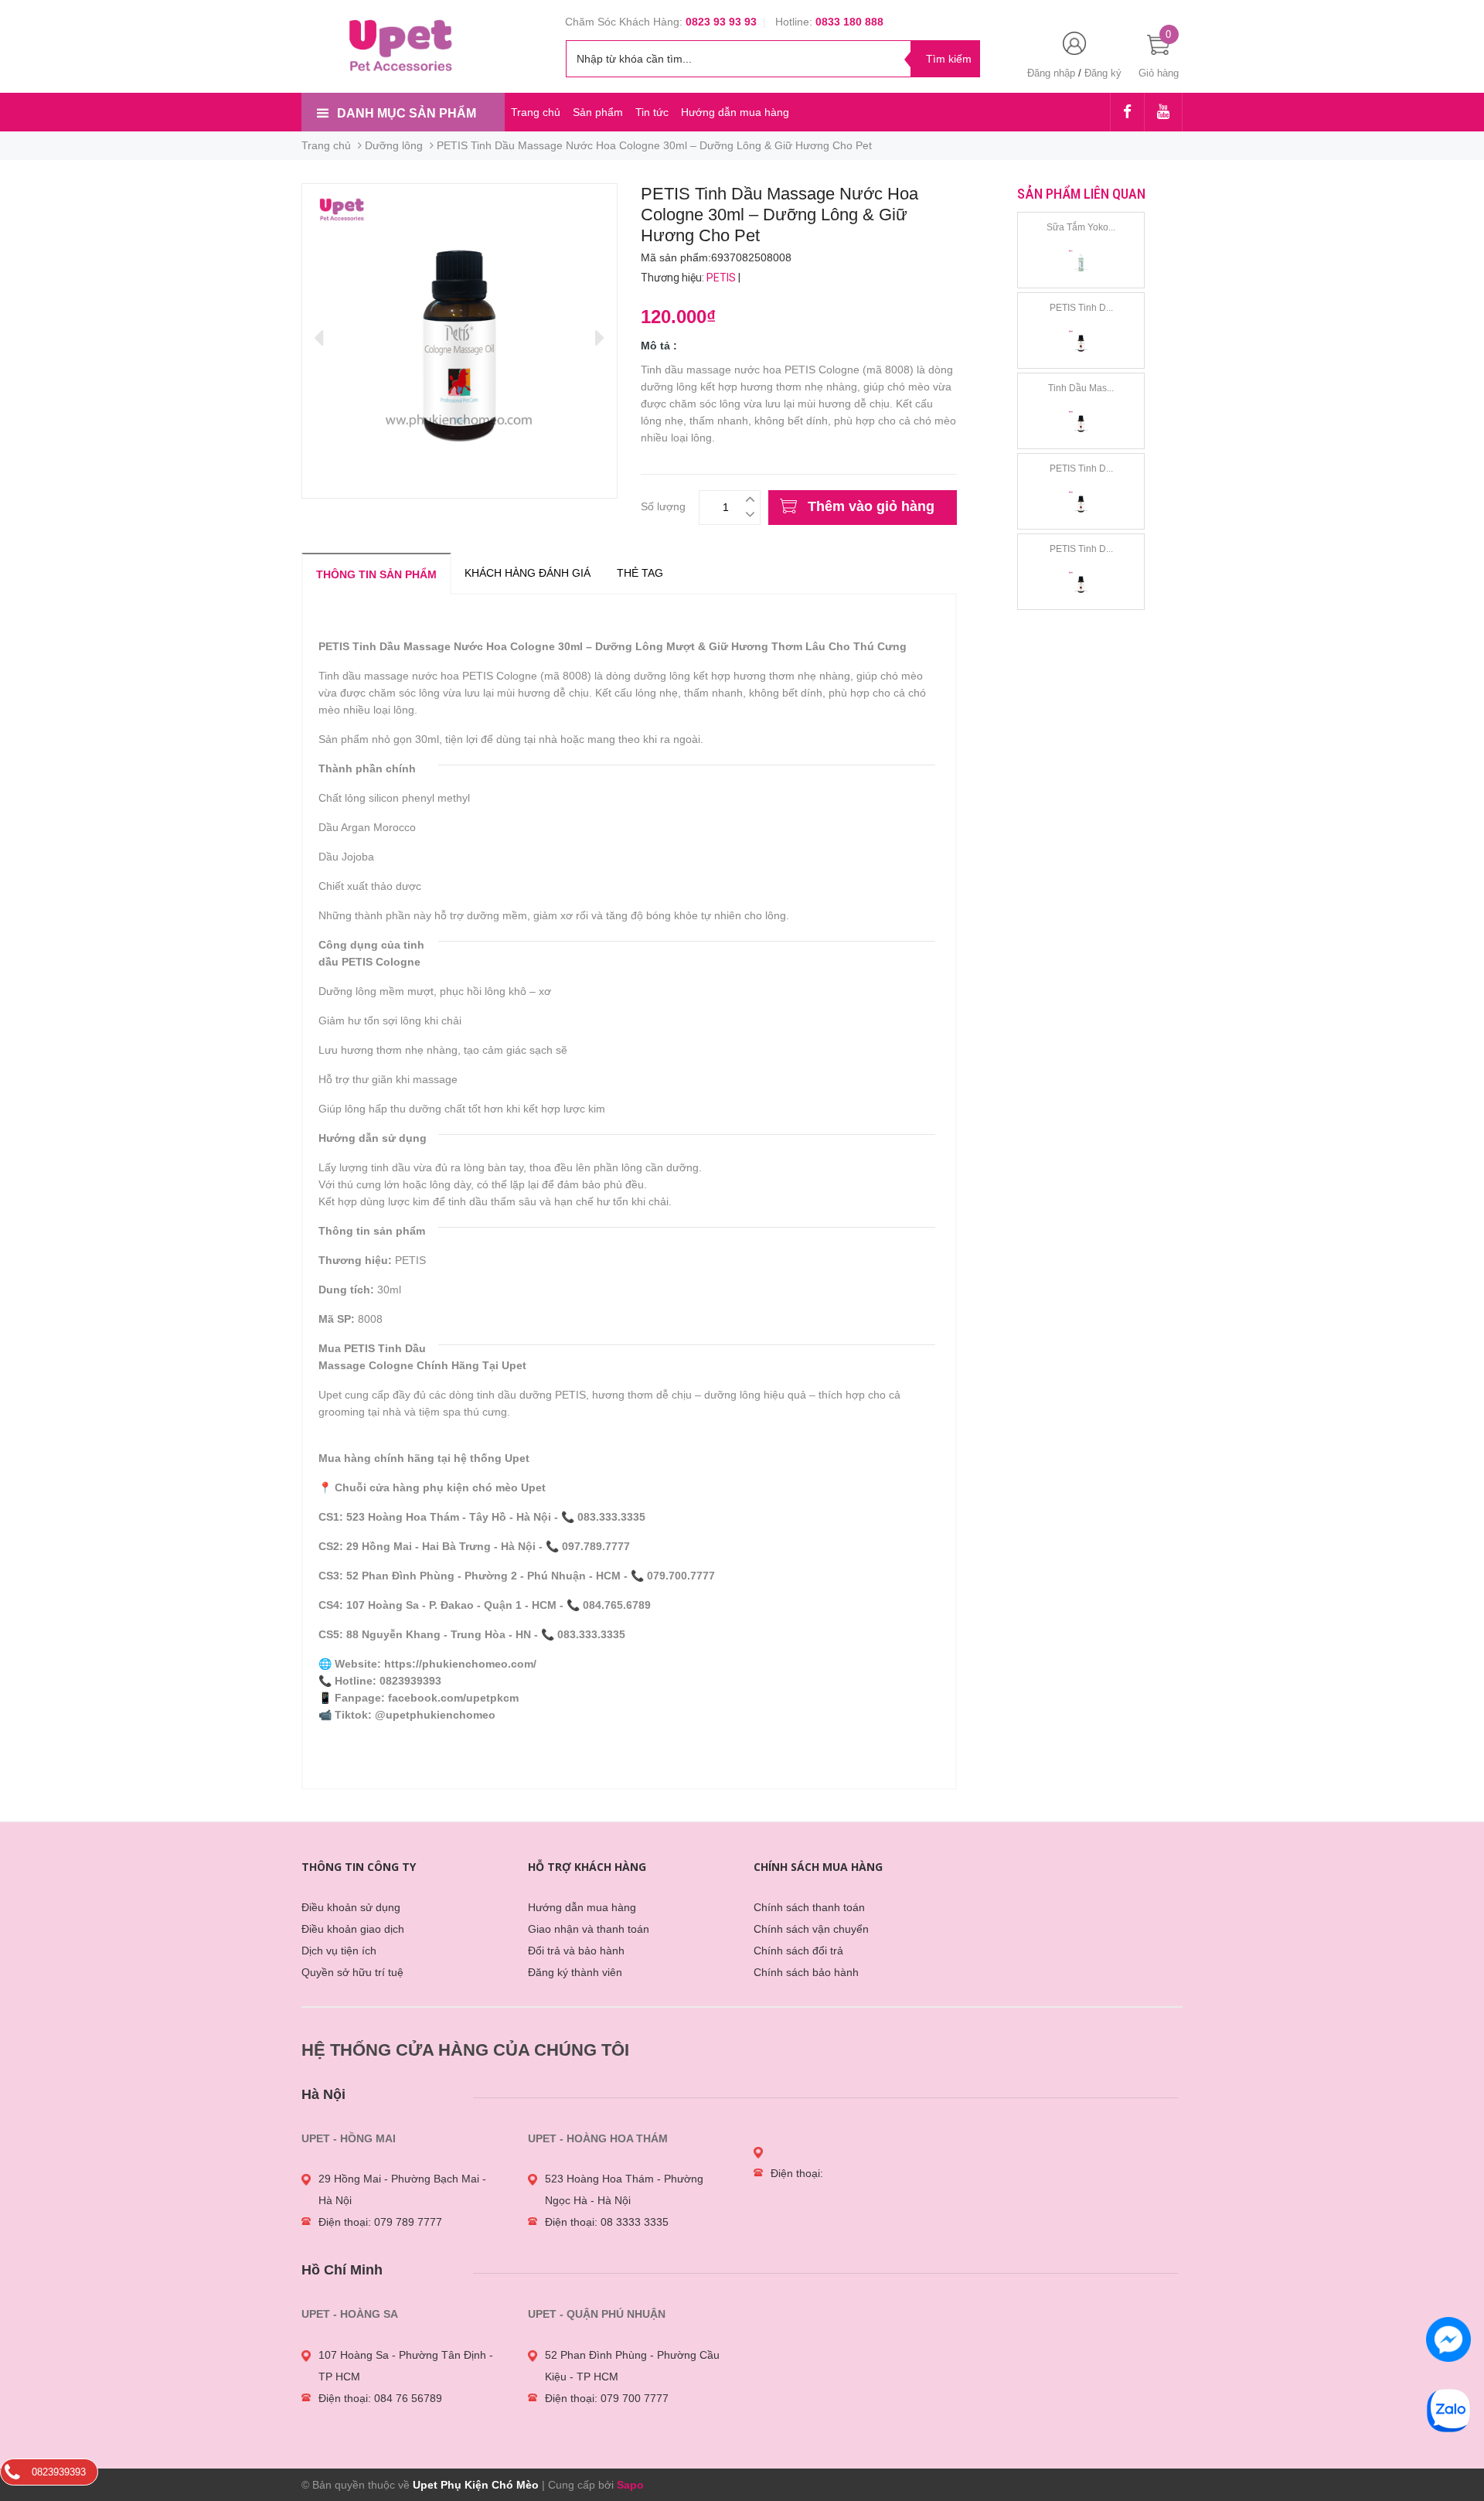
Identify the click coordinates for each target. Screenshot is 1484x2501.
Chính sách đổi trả (798, 1951)
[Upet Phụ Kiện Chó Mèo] (403, 44)
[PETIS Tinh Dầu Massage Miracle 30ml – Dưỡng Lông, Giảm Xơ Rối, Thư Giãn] (1081, 584)
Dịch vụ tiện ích (339, 1951)
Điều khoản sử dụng (351, 1907)
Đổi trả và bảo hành (576, 1951)
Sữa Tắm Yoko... (1081, 227)
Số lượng (663, 504)
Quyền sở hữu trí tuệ (352, 1972)
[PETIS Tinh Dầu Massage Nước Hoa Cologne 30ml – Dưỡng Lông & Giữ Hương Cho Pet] (1081, 342)
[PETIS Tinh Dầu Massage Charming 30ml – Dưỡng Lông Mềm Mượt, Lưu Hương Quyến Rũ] (1081, 503)
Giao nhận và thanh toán (589, 1929)
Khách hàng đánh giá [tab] (528, 573)
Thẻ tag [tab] (640, 573)
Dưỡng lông (394, 145)
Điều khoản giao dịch (353, 1929)
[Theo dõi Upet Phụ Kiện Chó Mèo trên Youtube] (1163, 113)
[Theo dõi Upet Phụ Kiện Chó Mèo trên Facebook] (1127, 113)
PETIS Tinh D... (1081, 308)
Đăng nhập (1051, 73)
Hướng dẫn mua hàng (735, 112)
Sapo (630, 2485)
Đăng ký (1103, 73)
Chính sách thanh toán (809, 1907)
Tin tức (652, 112)
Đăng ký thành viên (575, 1972)
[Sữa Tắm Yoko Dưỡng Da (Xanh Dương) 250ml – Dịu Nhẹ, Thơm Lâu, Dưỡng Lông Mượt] (1081, 262)
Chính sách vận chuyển (811, 1929)
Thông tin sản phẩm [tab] (376, 574)
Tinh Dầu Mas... (1081, 388)
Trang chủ (536, 112)
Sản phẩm (598, 112)
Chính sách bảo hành (806, 1972)
